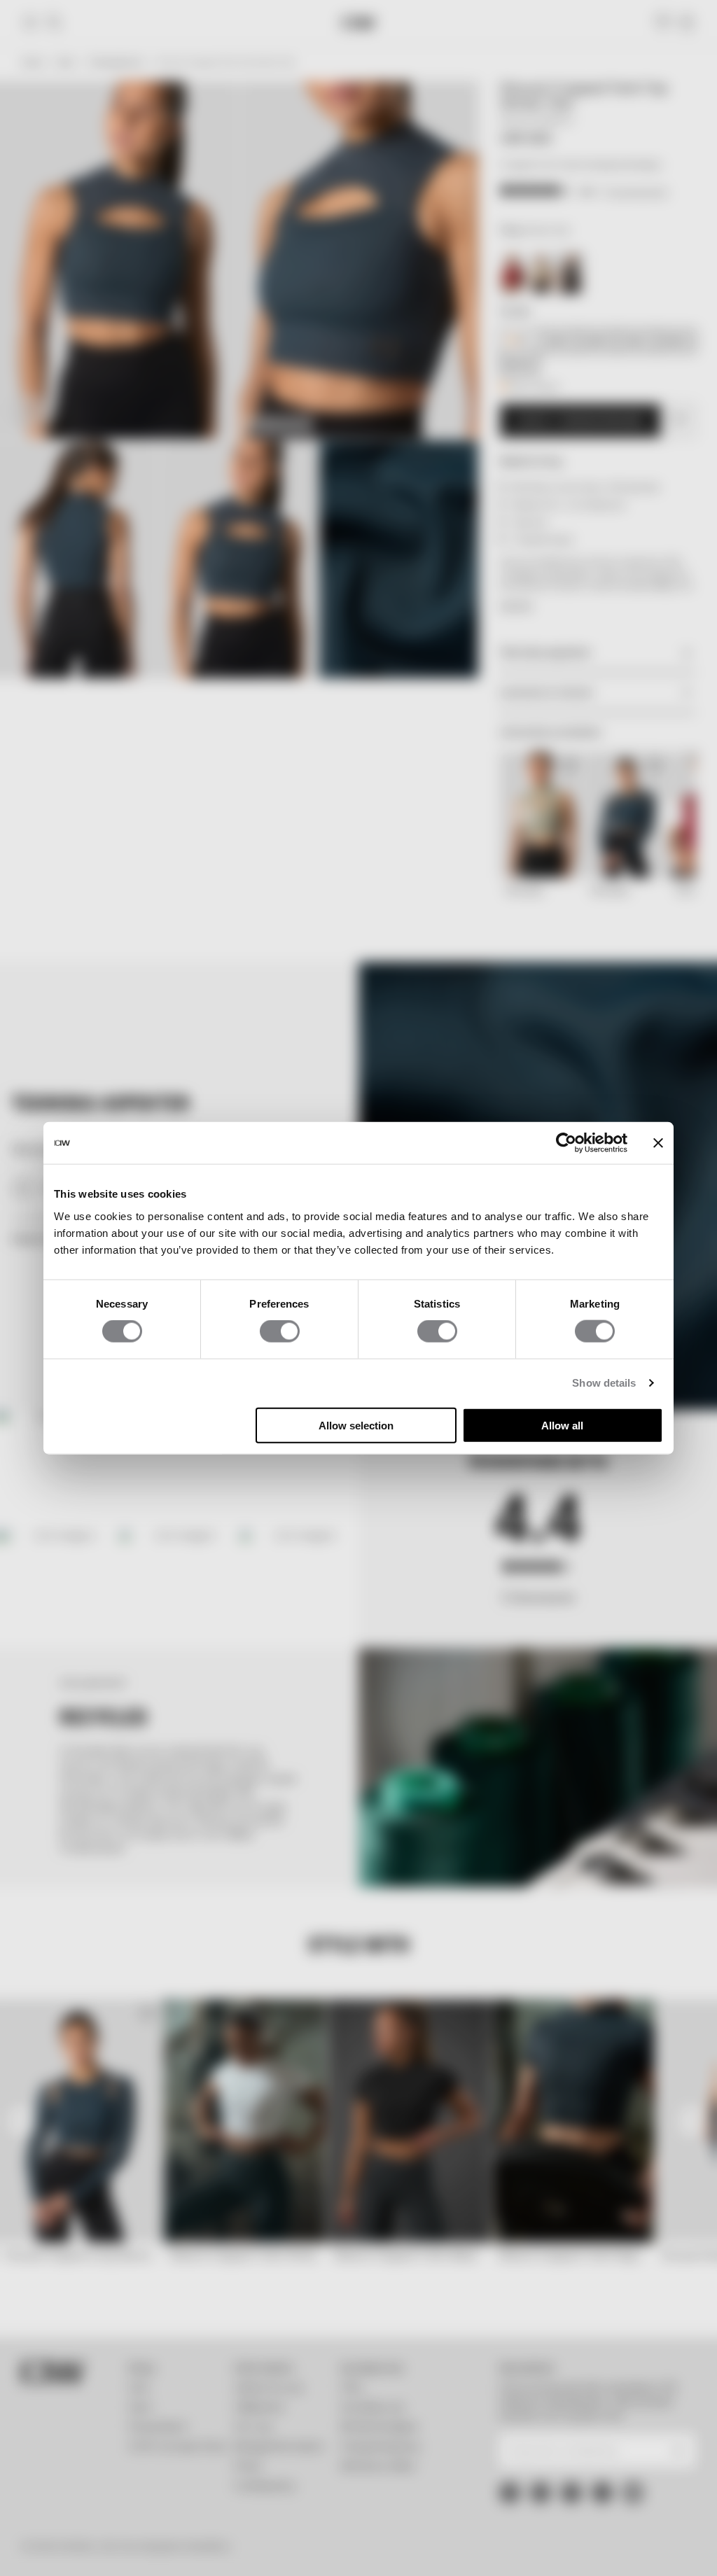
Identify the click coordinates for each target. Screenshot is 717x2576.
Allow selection (356, 1425)
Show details (604, 1383)
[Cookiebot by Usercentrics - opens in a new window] (566, 1143)
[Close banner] (658, 1143)
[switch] (280, 1331)
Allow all (562, 1425)
